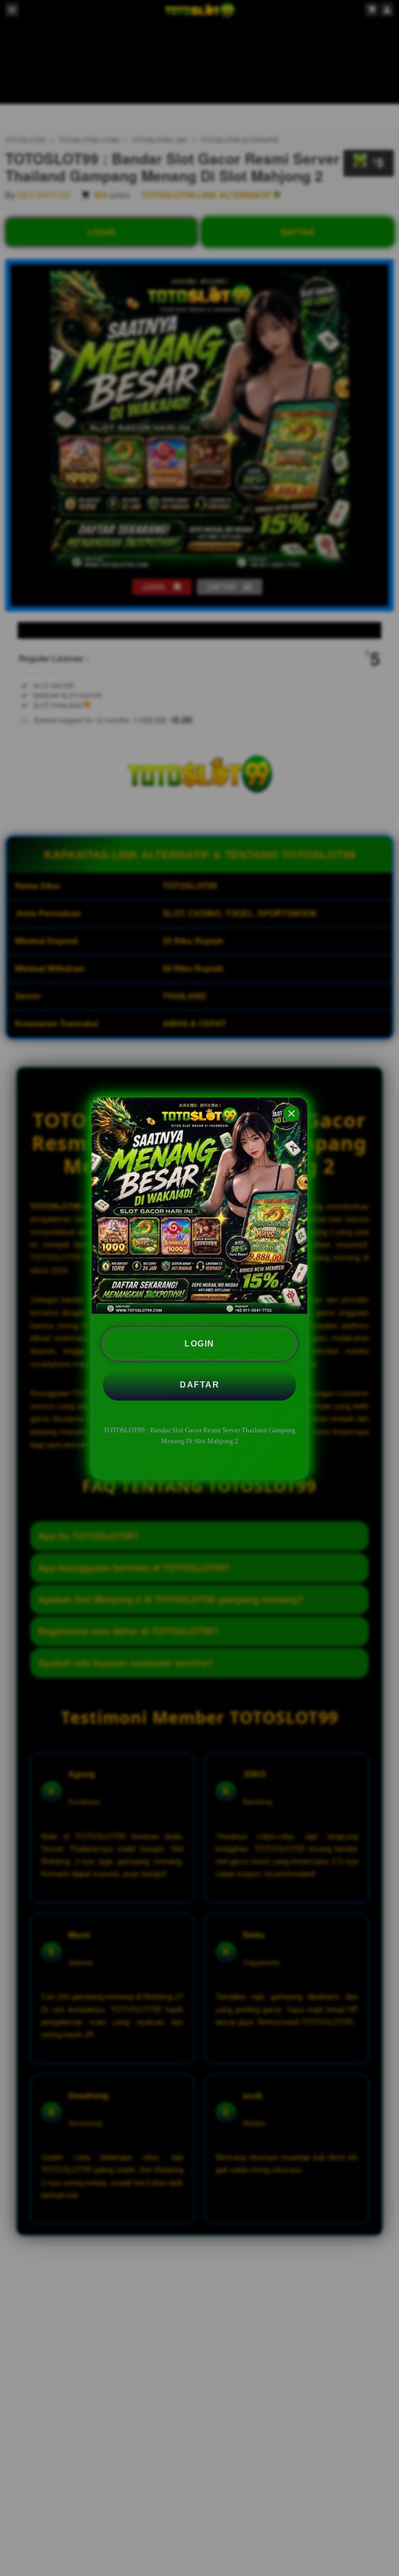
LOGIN (199, 1344)
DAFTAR (199, 1385)
